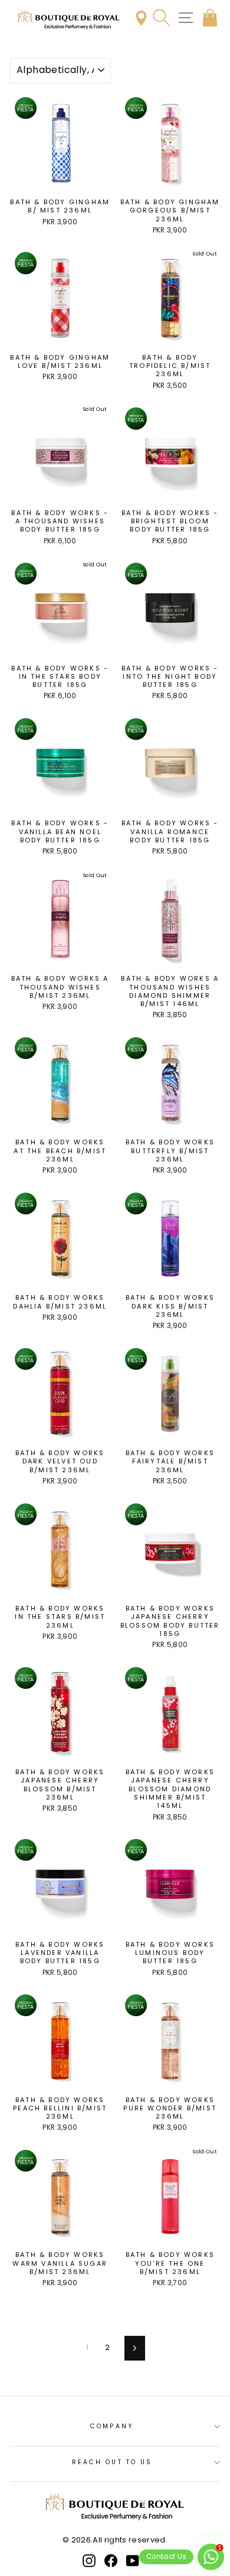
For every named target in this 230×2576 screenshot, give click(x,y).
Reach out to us (112, 2462)
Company (112, 2426)
